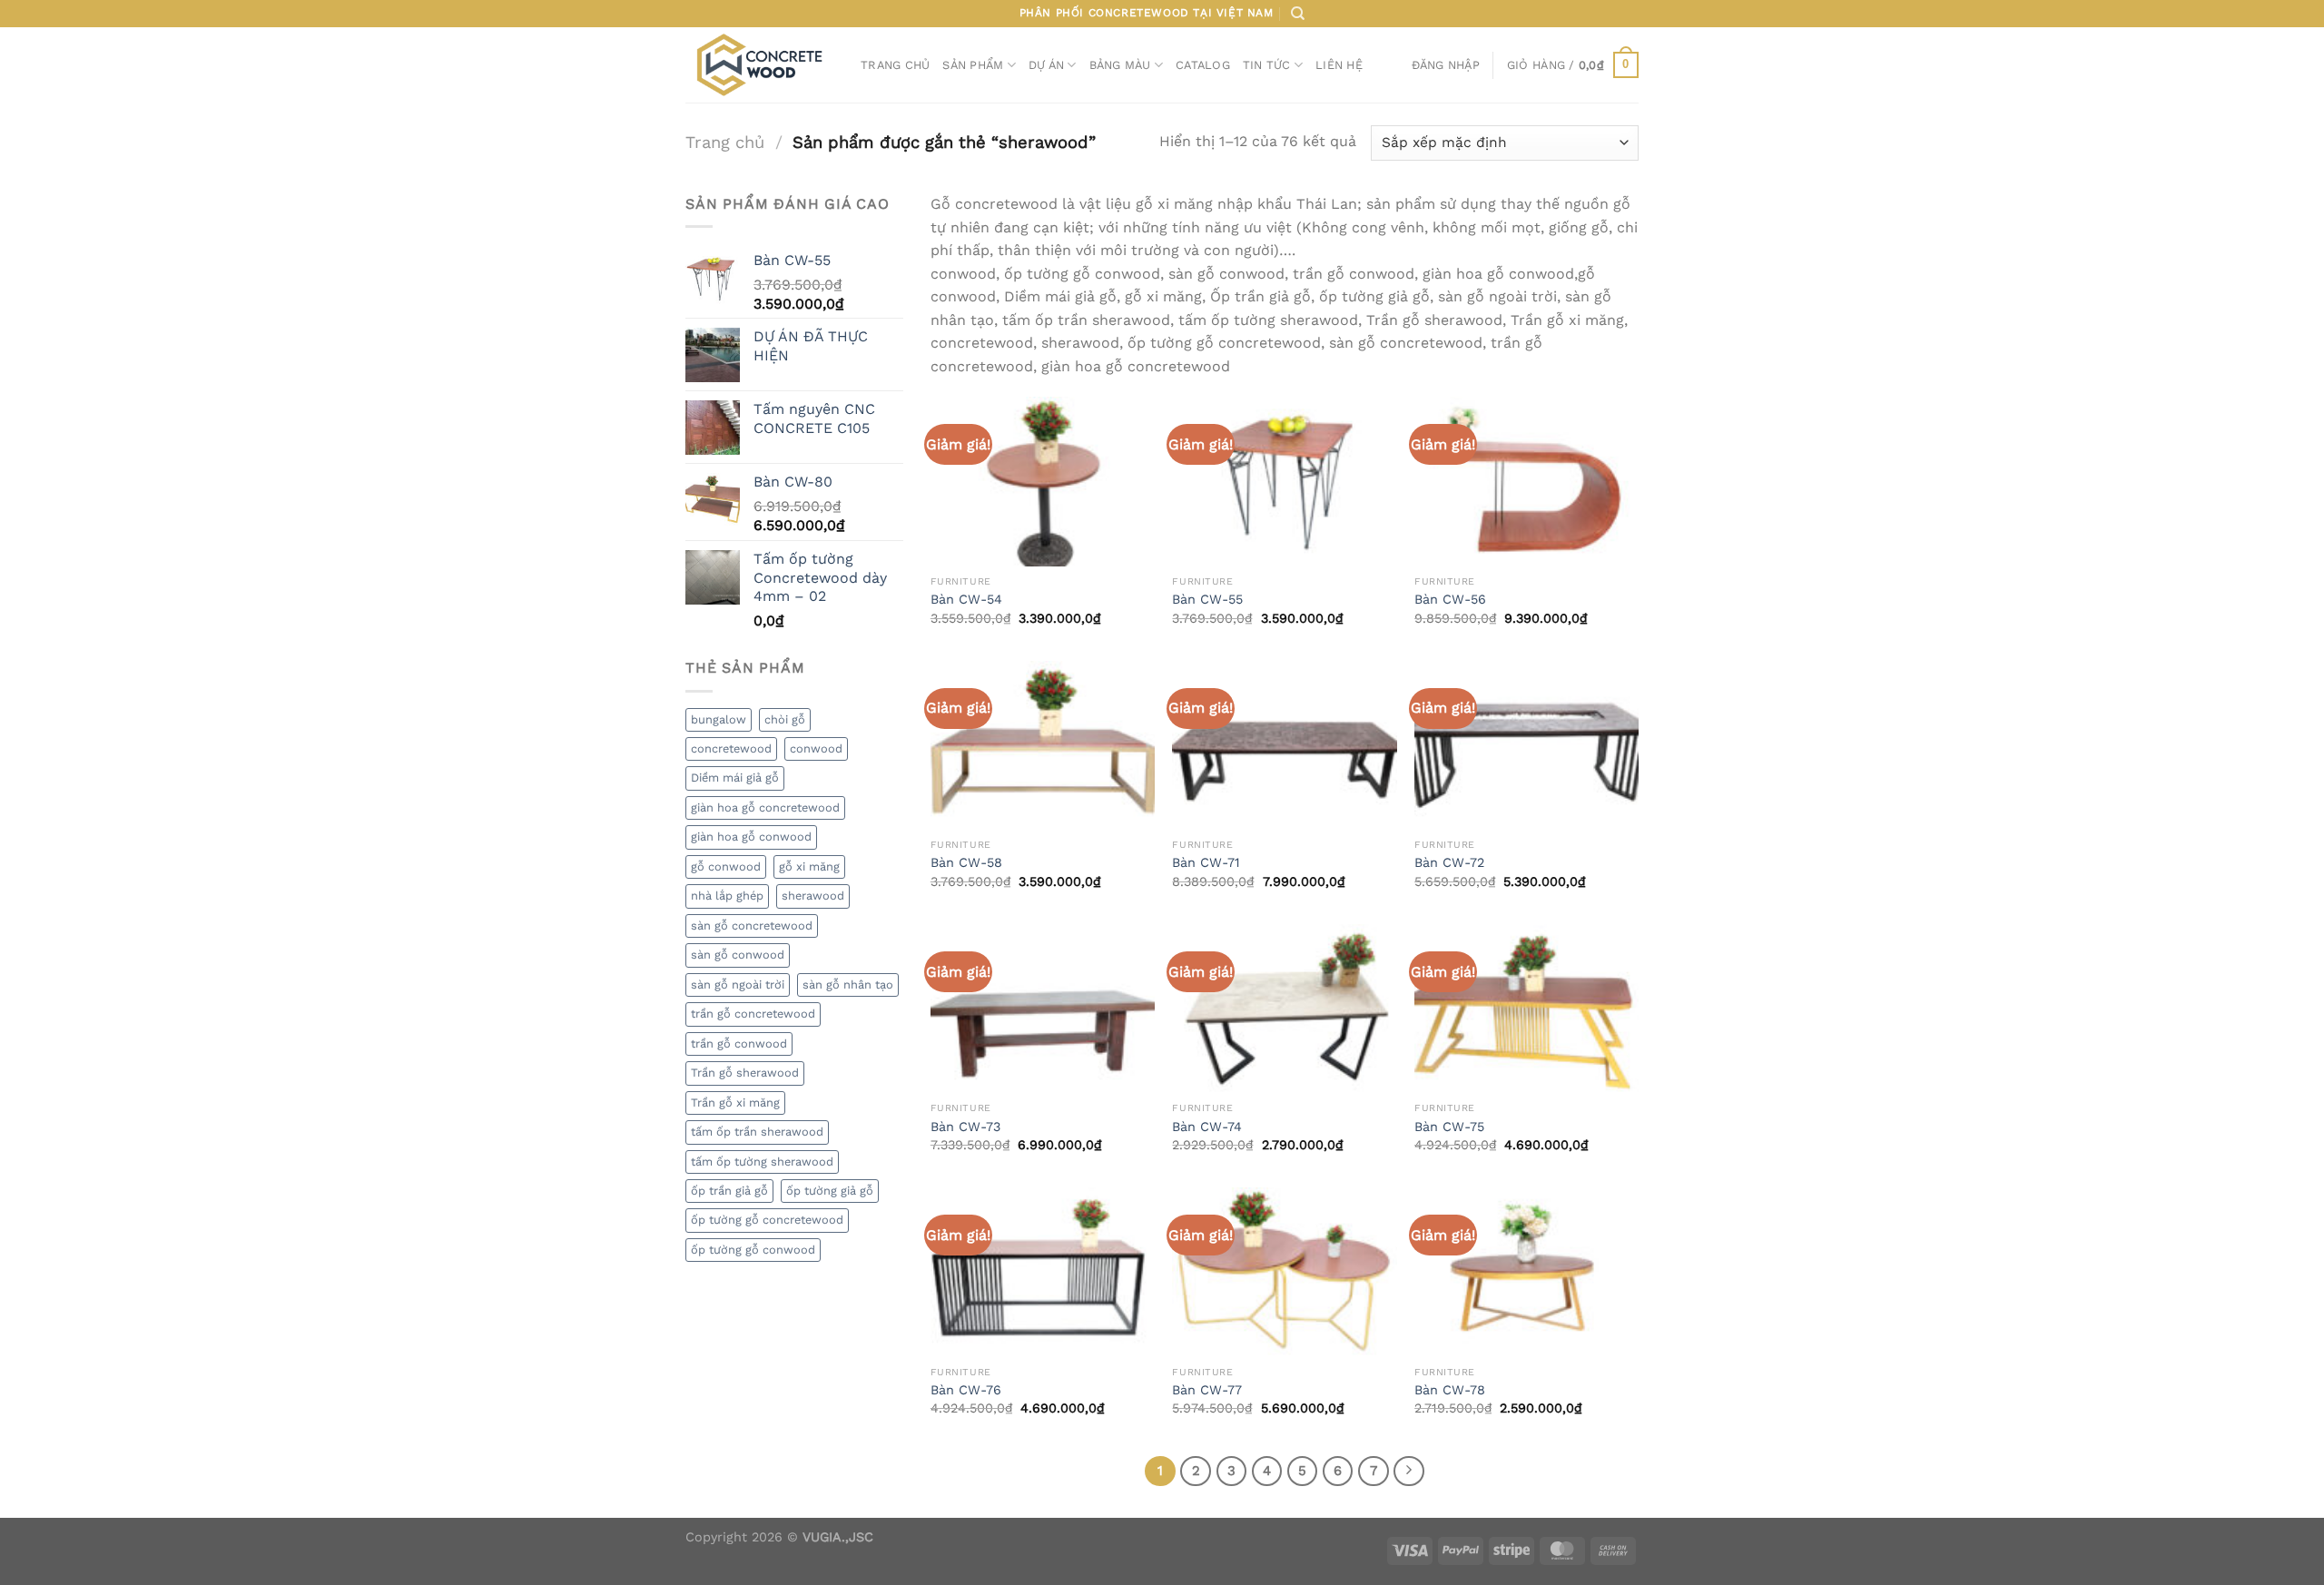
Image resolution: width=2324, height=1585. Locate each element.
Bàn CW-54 (966, 599)
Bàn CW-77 (1207, 1390)
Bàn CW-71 (1206, 862)
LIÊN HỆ (1339, 65)
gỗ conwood (726, 866)
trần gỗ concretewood (753, 1014)
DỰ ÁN (1046, 65)
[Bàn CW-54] (1043, 481)
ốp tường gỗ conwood (753, 1250)
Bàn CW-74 (1207, 1127)
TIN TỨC (1267, 65)
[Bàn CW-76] (1043, 1272)
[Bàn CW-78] (1526, 1272)
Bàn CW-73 (965, 1127)
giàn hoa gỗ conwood (751, 837)
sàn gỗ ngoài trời (738, 984)
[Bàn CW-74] (1284, 1009)
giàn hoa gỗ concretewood (765, 807)
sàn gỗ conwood (738, 955)
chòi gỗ (785, 719)
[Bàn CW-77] (1284, 1272)
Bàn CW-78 (1450, 1390)
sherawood (813, 896)
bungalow (719, 719)
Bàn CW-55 (1207, 599)
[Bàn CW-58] (1043, 745)
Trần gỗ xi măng (735, 1103)
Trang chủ (725, 142)
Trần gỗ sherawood (745, 1073)
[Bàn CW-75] (1526, 1009)
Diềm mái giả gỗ (735, 778)
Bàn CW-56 (1450, 599)
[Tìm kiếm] (1298, 14)
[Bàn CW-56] (1526, 481)
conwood (816, 748)
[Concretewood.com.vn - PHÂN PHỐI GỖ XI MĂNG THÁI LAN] (759, 64)
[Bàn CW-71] (1284, 745)
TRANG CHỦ (895, 65)
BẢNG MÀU (1120, 65)
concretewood (731, 748)
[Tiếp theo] (1409, 1472)
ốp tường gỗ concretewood (767, 1220)
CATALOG (1203, 65)
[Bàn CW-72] (1526, 745)
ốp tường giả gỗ (830, 1191)
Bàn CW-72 (1449, 862)
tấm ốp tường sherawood (762, 1162)
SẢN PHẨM (973, 65)
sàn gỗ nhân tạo (848, 984)
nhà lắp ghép (727, 896)
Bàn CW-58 (966, 862)
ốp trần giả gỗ (729, 1191)
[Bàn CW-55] (1284, 481)
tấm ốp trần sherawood (757, 1132)
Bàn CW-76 (966, 1390)
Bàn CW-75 (1449, 1127)
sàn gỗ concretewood (752, 925)
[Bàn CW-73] (1043, 1009)
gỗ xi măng (809, 866)
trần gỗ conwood (739, 1044)
